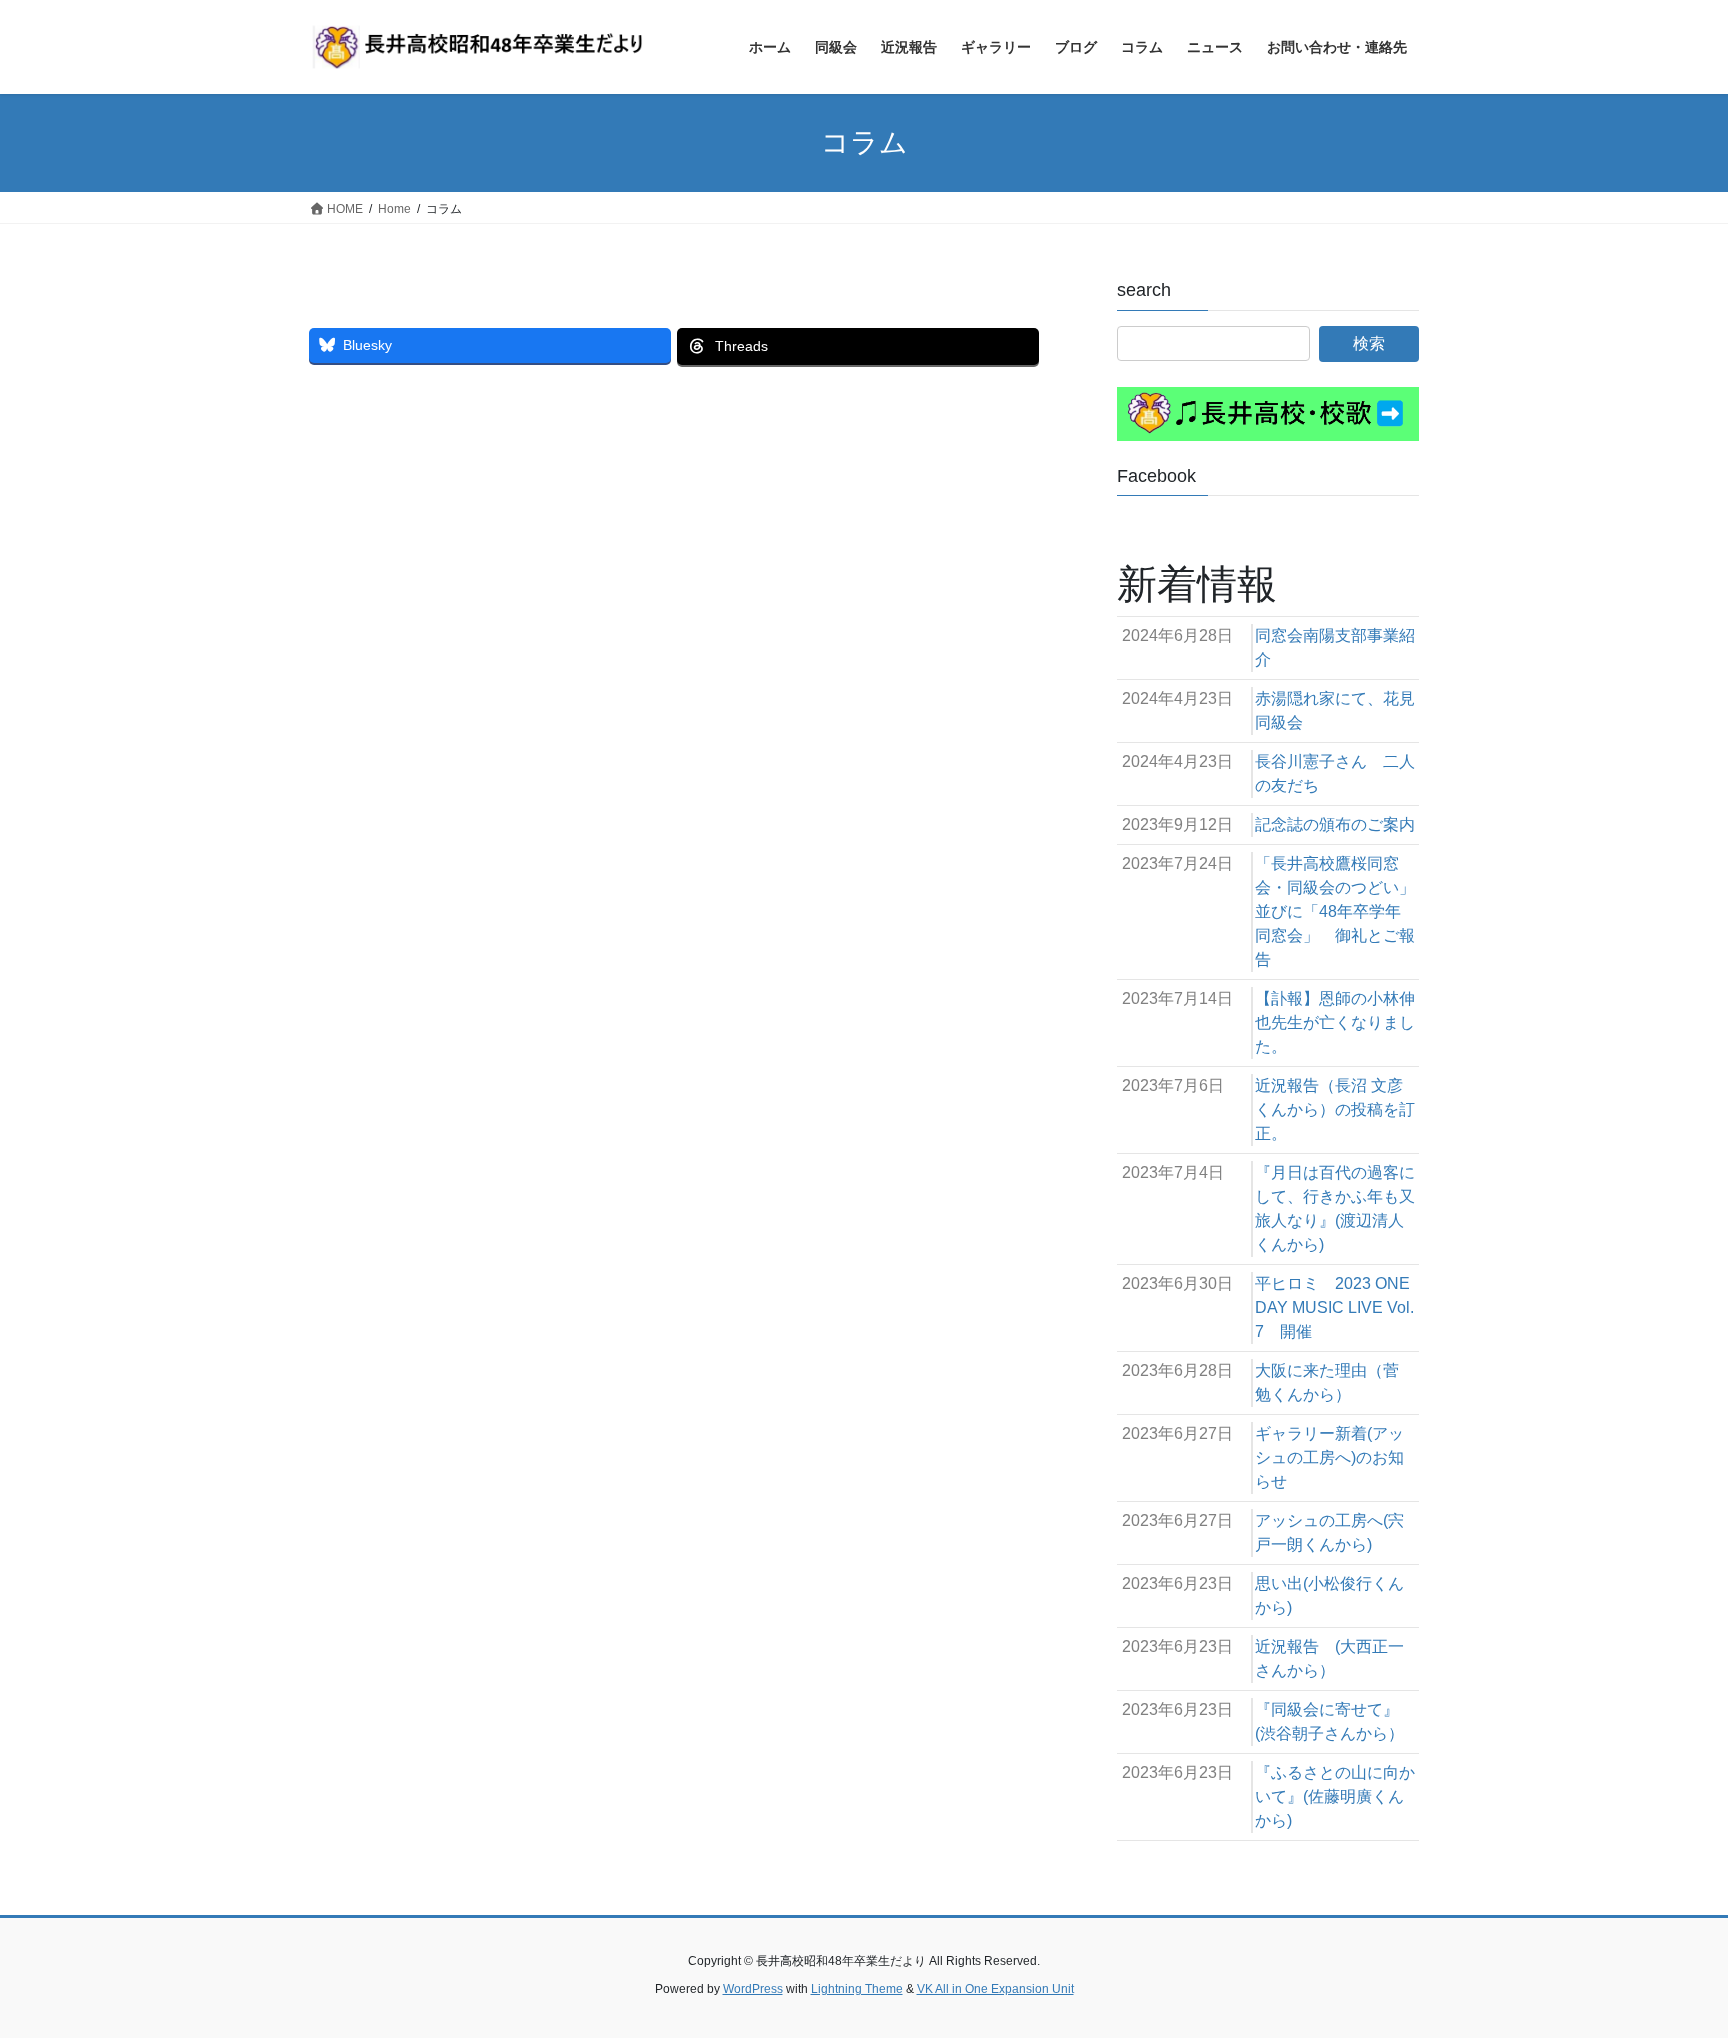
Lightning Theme (857, 1989)
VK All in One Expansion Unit (995, 1989)
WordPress (753, 1989)
